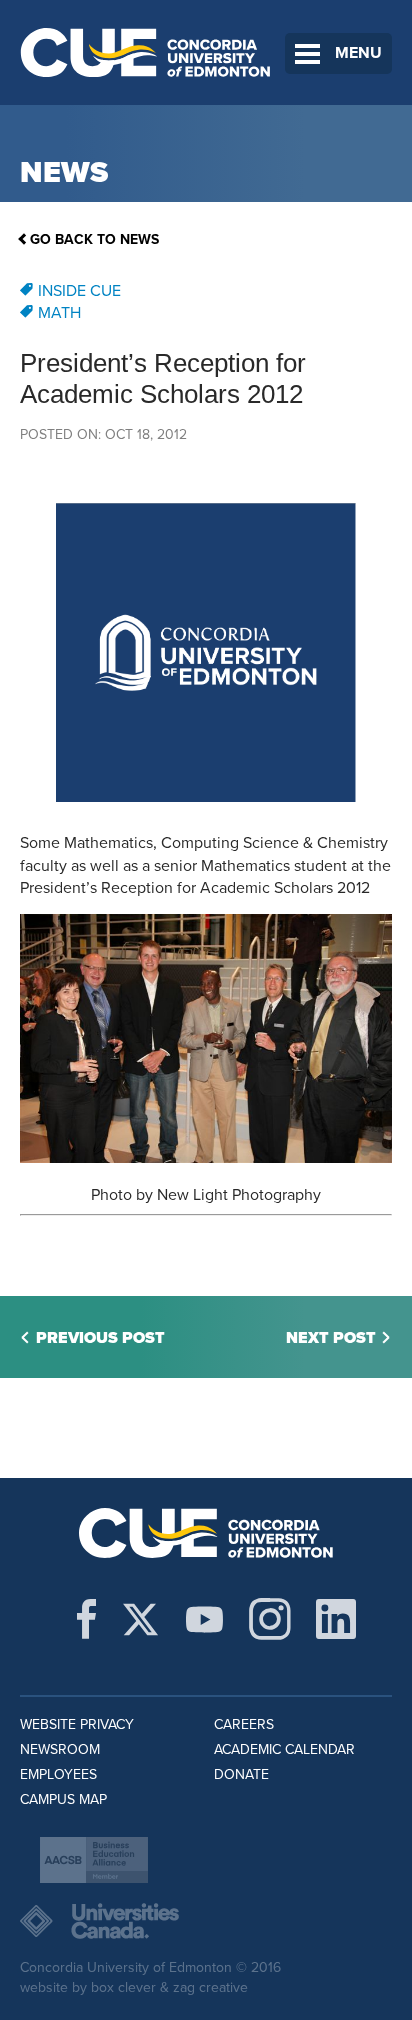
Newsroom (60, 1749)
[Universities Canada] (206, 1921)
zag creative (210, 1987)
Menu (358, 53)
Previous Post (100, 1338)
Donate (241, 1774)
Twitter (140, 1619)
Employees (58, 1774)
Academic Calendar (284, 1749)
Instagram (270, 1619)
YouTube (204, 1619)
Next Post (331, 1338)
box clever (123, 1987)
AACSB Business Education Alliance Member (94, 1860)
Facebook (86, 1619)
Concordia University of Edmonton (146, 52)
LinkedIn (336, 1619)
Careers (244, 1724)
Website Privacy (77, 1724)
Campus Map (63, 1799)
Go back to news (94, 239)
